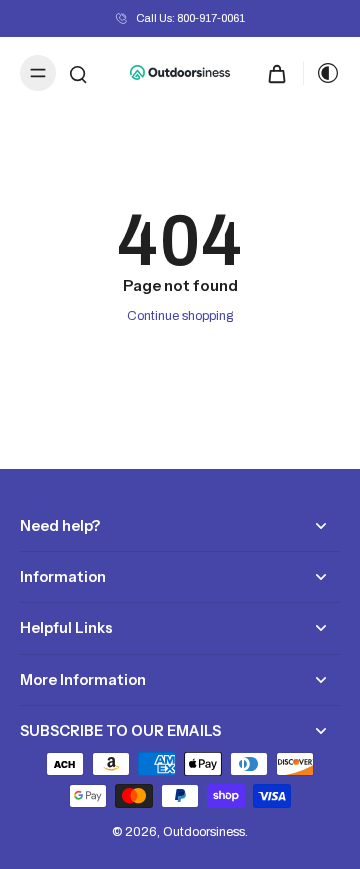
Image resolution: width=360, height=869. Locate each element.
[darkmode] (322, 73)
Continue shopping (180, 316)
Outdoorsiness (204, 832)
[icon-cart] (277, 73)
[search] (78, 73)
